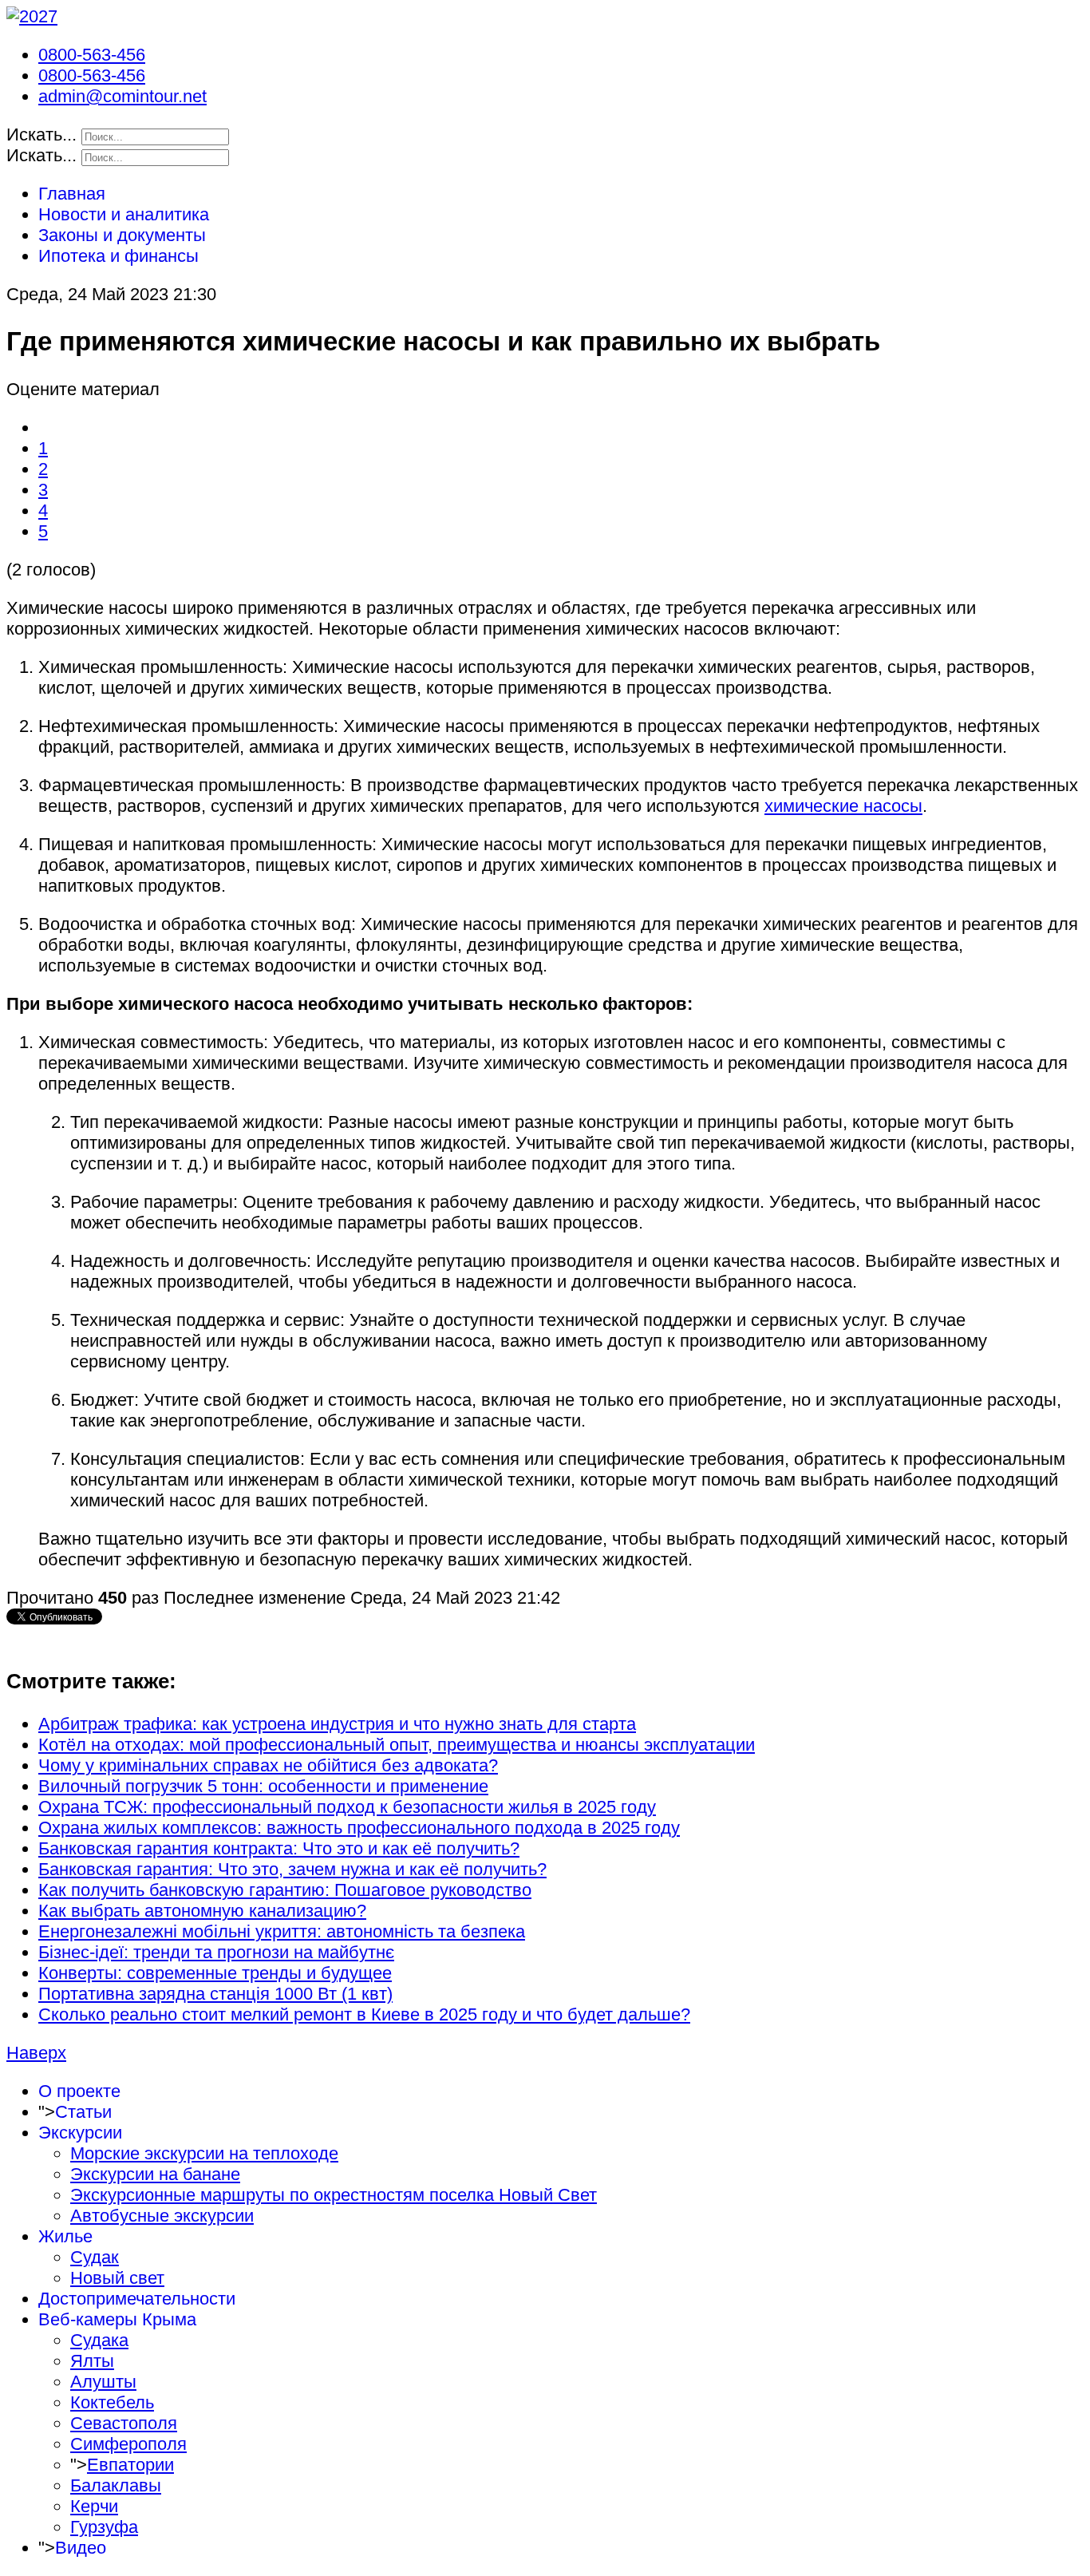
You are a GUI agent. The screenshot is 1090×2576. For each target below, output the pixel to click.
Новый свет (117, 2278)
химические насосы (843, 806)
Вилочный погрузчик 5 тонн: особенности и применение (263, 1786)
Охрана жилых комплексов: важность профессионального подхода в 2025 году (359, 1828)
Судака (99, 2340)
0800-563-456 (92, 55)
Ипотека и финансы (118, 256)
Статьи (83, 2112)
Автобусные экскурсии (162, 2216)
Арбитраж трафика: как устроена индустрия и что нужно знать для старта (337, 1724)
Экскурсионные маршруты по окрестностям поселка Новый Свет (334, 2195)
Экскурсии (80, 2133)
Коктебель (112, 2402)
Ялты (92, 2361)
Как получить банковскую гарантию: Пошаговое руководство (285, 1890)
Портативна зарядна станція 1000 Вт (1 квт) (215, 1994)
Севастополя (124, 2423)
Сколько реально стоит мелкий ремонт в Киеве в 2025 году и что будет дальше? (364, 2014)
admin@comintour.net (122, 96)
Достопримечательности (137, 2299)
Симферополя (128, 2444)
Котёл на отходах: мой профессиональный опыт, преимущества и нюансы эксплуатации (397, 1745)
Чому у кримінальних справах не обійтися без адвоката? (268, 1765)
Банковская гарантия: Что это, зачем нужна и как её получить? (292, 1869)
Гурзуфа (104, 2527)
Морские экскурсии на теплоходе (204, 2153)
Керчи (94, 2506)
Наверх (36, 2053)
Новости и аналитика (124, 214)
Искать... (41, 135)
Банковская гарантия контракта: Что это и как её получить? (279, 1848)
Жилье (65, 2236)
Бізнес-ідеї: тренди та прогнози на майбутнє (216, 1952)
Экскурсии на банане (155, 2174)
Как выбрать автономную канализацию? (202, 1911)
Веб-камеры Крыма (117, 2319)
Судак (95, 2257)
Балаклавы (116, 2485)
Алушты (103, 2382)
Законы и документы (122, 235)
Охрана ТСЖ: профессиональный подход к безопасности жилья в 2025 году (347, 1807)
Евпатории (130, 2465)
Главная (72, 194)
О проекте (79, 2091)
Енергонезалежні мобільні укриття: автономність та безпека (282, 1931)
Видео (81, 2548)
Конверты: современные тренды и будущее (215, 1973)
